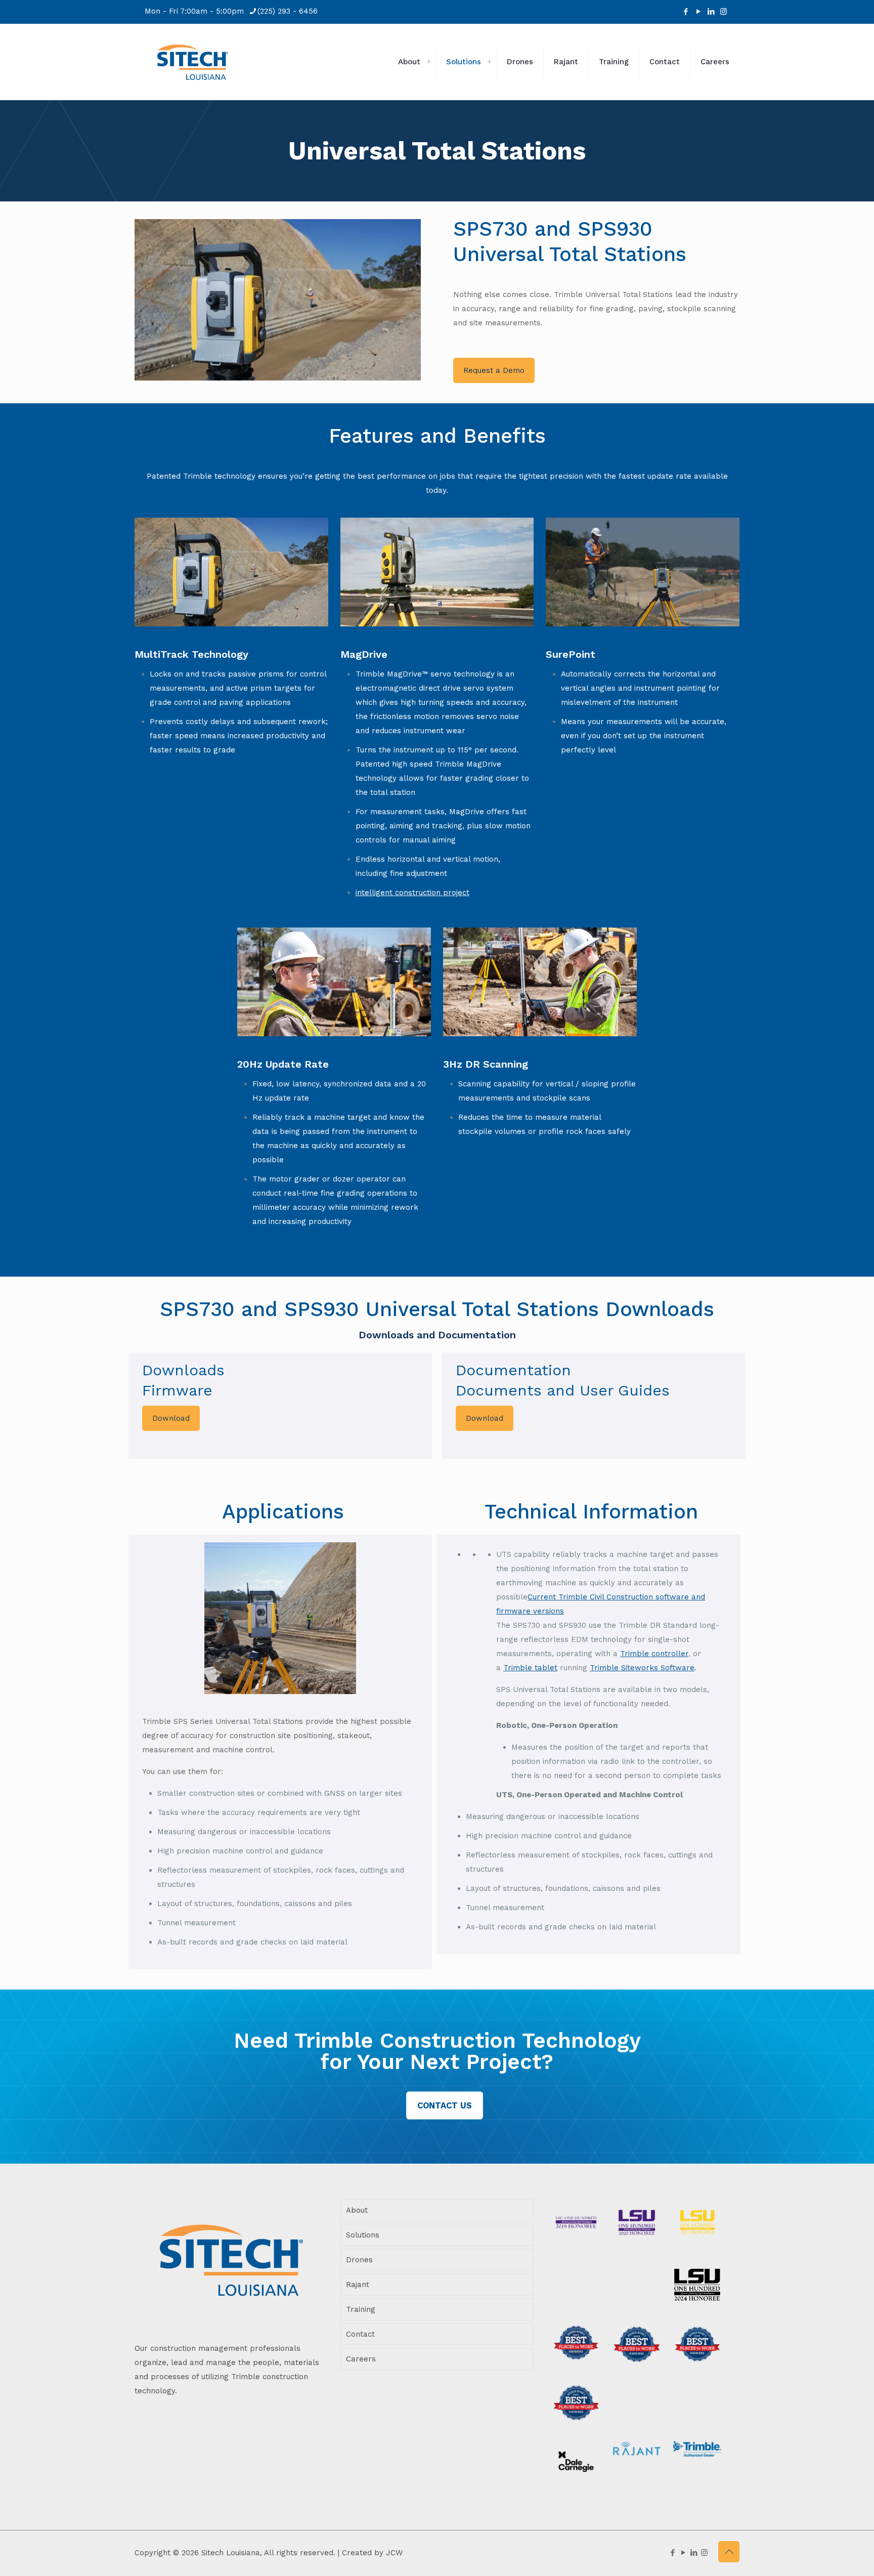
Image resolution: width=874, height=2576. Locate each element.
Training (361, 2309)
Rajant (358, 2285)
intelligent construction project (412, 893)
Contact (360, 2334)
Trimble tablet (530, 1668)
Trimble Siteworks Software (642, 1668)
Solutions (363, 2235)
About (357, 2210)
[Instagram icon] (724, 12)
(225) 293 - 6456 (288, 11)
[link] (428, 62)
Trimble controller (654, 1654)
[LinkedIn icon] (711, 12)
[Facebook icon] (686, 12)
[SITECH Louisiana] (193, 62)
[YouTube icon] (698, 12)
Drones (359, 2260)
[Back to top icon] (729, 2552)
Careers (361, 2359)
